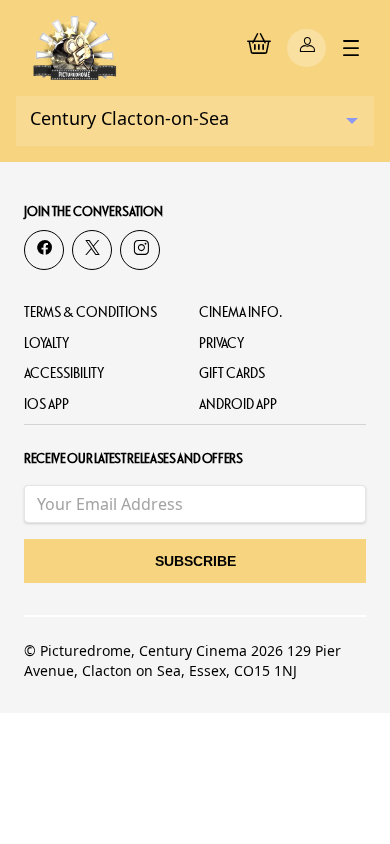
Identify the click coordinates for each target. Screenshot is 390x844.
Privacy (221, 343)
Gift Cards (232, 373)
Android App (238, 404)
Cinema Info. (241, 312)
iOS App (46, 404)
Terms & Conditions (90, 312)
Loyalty (46, 343)
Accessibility (64, 373)
